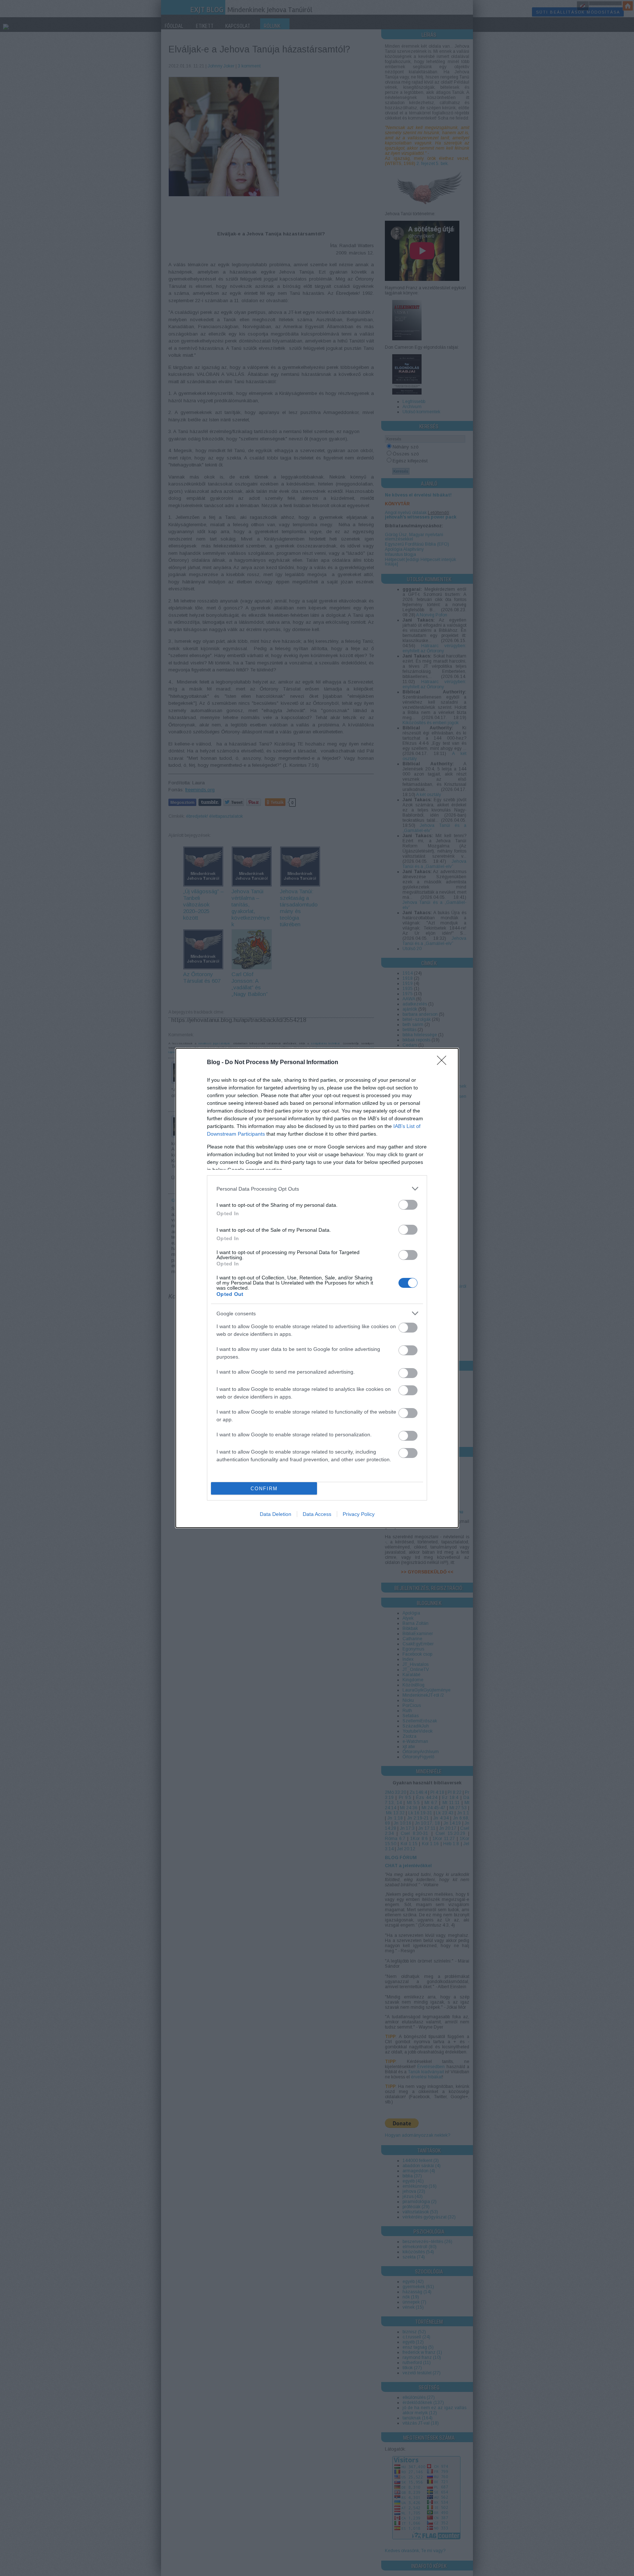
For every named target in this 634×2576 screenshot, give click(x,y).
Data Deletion (276, 1514)
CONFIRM (264, 1489)
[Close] (444, 1063)
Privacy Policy (359, 1514)
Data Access (317, 1514)
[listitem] (317, 1189)
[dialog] (317, 1288)
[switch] (408, 1205)
